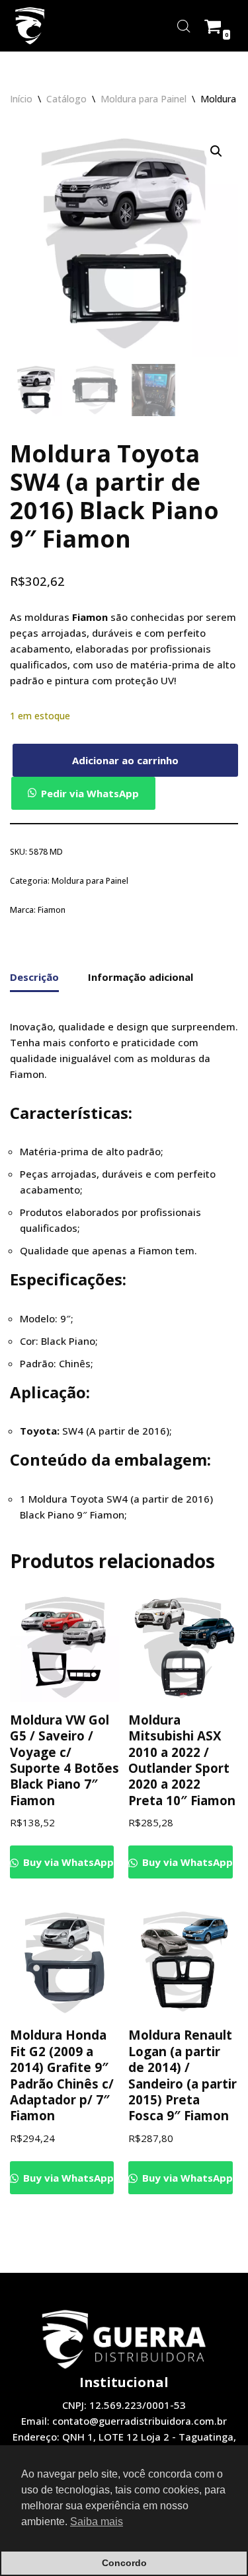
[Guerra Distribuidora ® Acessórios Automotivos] (30, 26)
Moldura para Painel (144, 99)
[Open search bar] (184, 26)
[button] (216, 151)
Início (21, 99)
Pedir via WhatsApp (90, 793)
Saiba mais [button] (97, 2522)
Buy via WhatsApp (67, 1862)
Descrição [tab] (34, 977)
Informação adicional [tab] (141, 977)
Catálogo (66, 99)
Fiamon (52, 910)
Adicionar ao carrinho (125, 760)
